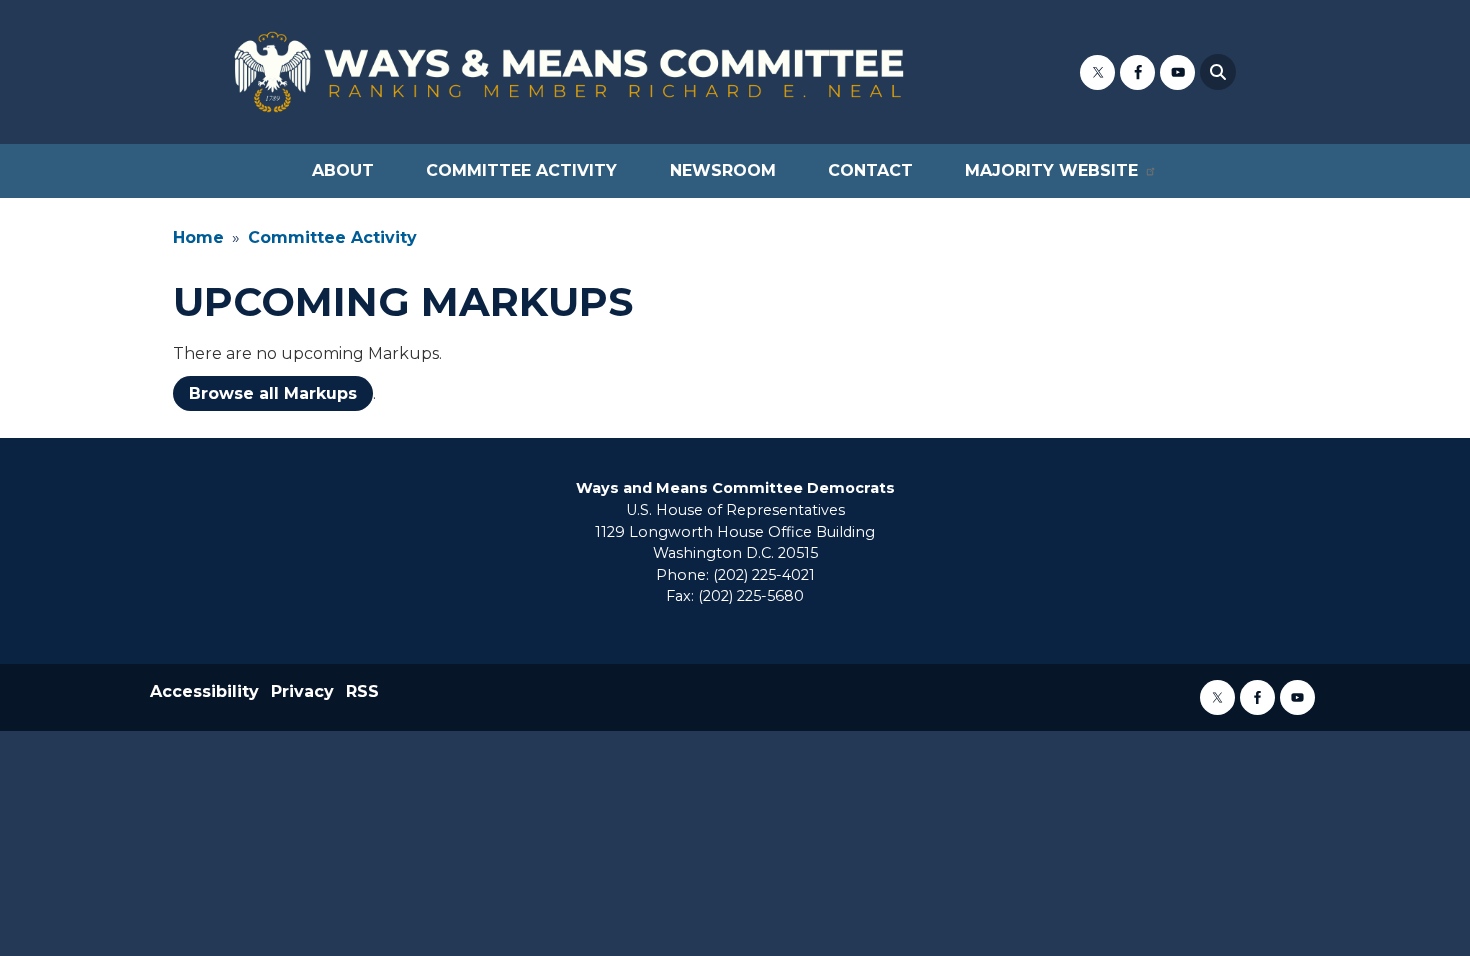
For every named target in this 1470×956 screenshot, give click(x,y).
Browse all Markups (273, 393)
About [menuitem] (343, 170)
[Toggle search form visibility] (1218, 72)
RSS (362, 691)
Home (198, 237)
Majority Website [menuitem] (1051, 170)
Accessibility (204, 691)
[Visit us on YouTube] (1177, 72)
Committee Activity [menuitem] (521, 170)
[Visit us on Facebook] (1137, 72)
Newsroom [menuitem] (723, 170)
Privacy (302, 691)
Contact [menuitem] (870, 170)
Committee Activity (332, 237)
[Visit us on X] (1097, 72)
